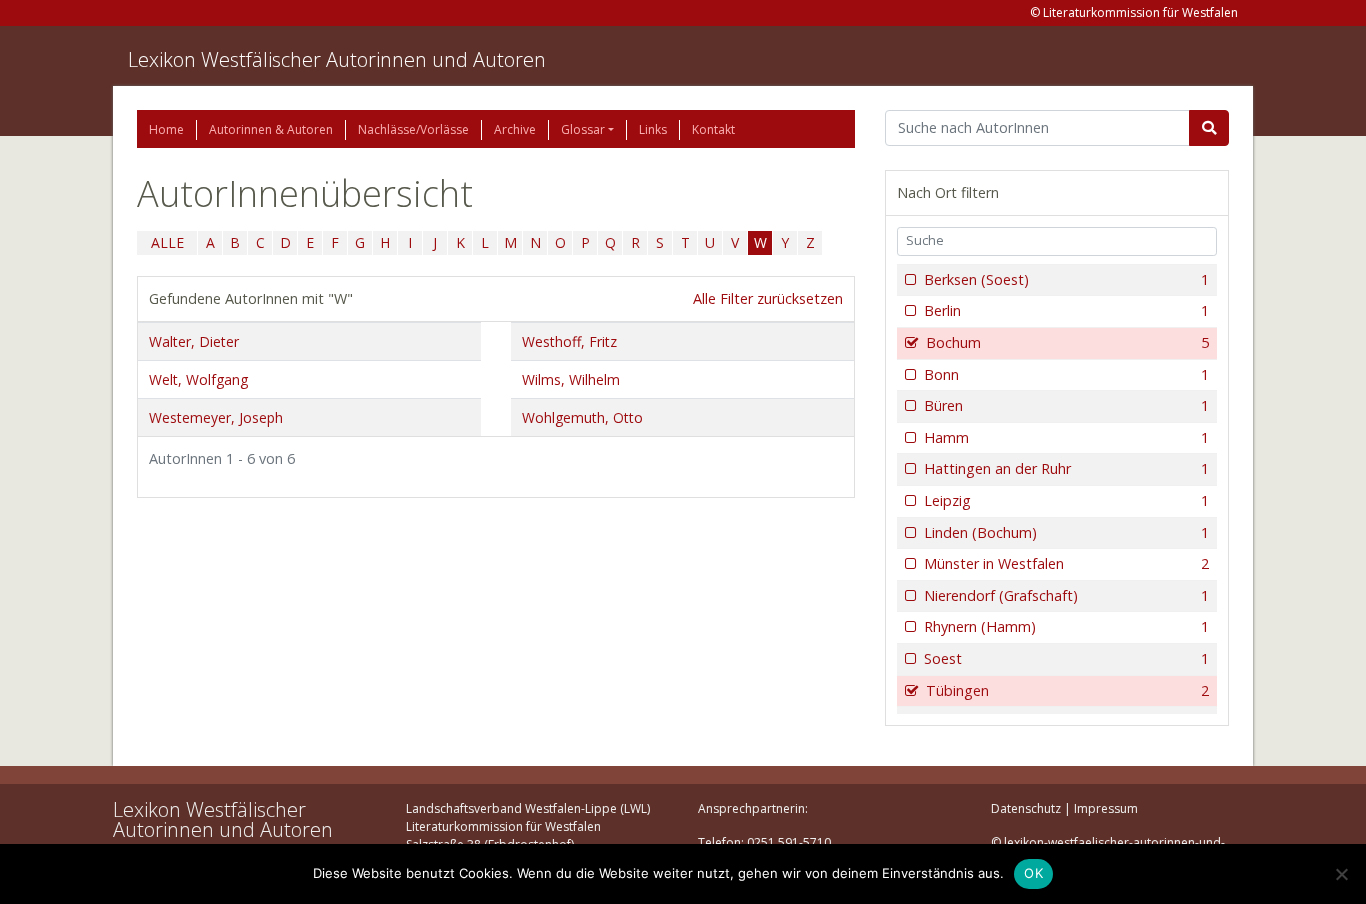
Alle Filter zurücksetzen (768, 298)
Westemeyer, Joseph (216, 417)
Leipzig (1066, 500)
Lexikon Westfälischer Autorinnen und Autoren (337, 59)
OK (1033, 873)
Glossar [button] (583, 129)
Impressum (1106, 808)
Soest (1066, 658)
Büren (1066, 405)
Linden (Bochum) (1066, 532)
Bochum (1067, 342)
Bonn (1066, 374)
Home (166, 129)
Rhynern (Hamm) (1066, 626)
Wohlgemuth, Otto (582, 417)
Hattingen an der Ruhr (1066, 468)
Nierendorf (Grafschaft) (1066, 595)
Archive (515, 129)
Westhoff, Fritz (569, 341)
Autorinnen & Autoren (271, 129)
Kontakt (713, 129)
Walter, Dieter (194, 341)
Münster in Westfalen (1066, 563)
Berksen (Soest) (1066, 279)
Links (653, 129)
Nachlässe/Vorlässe (413, 129)
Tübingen (1067, 690)
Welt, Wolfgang (198, 379)
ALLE (167, 242)
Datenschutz (1026, 808)
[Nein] (1341, 874)
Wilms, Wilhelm (571, 379)
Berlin (1066, 310)
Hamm (1066, 437)
